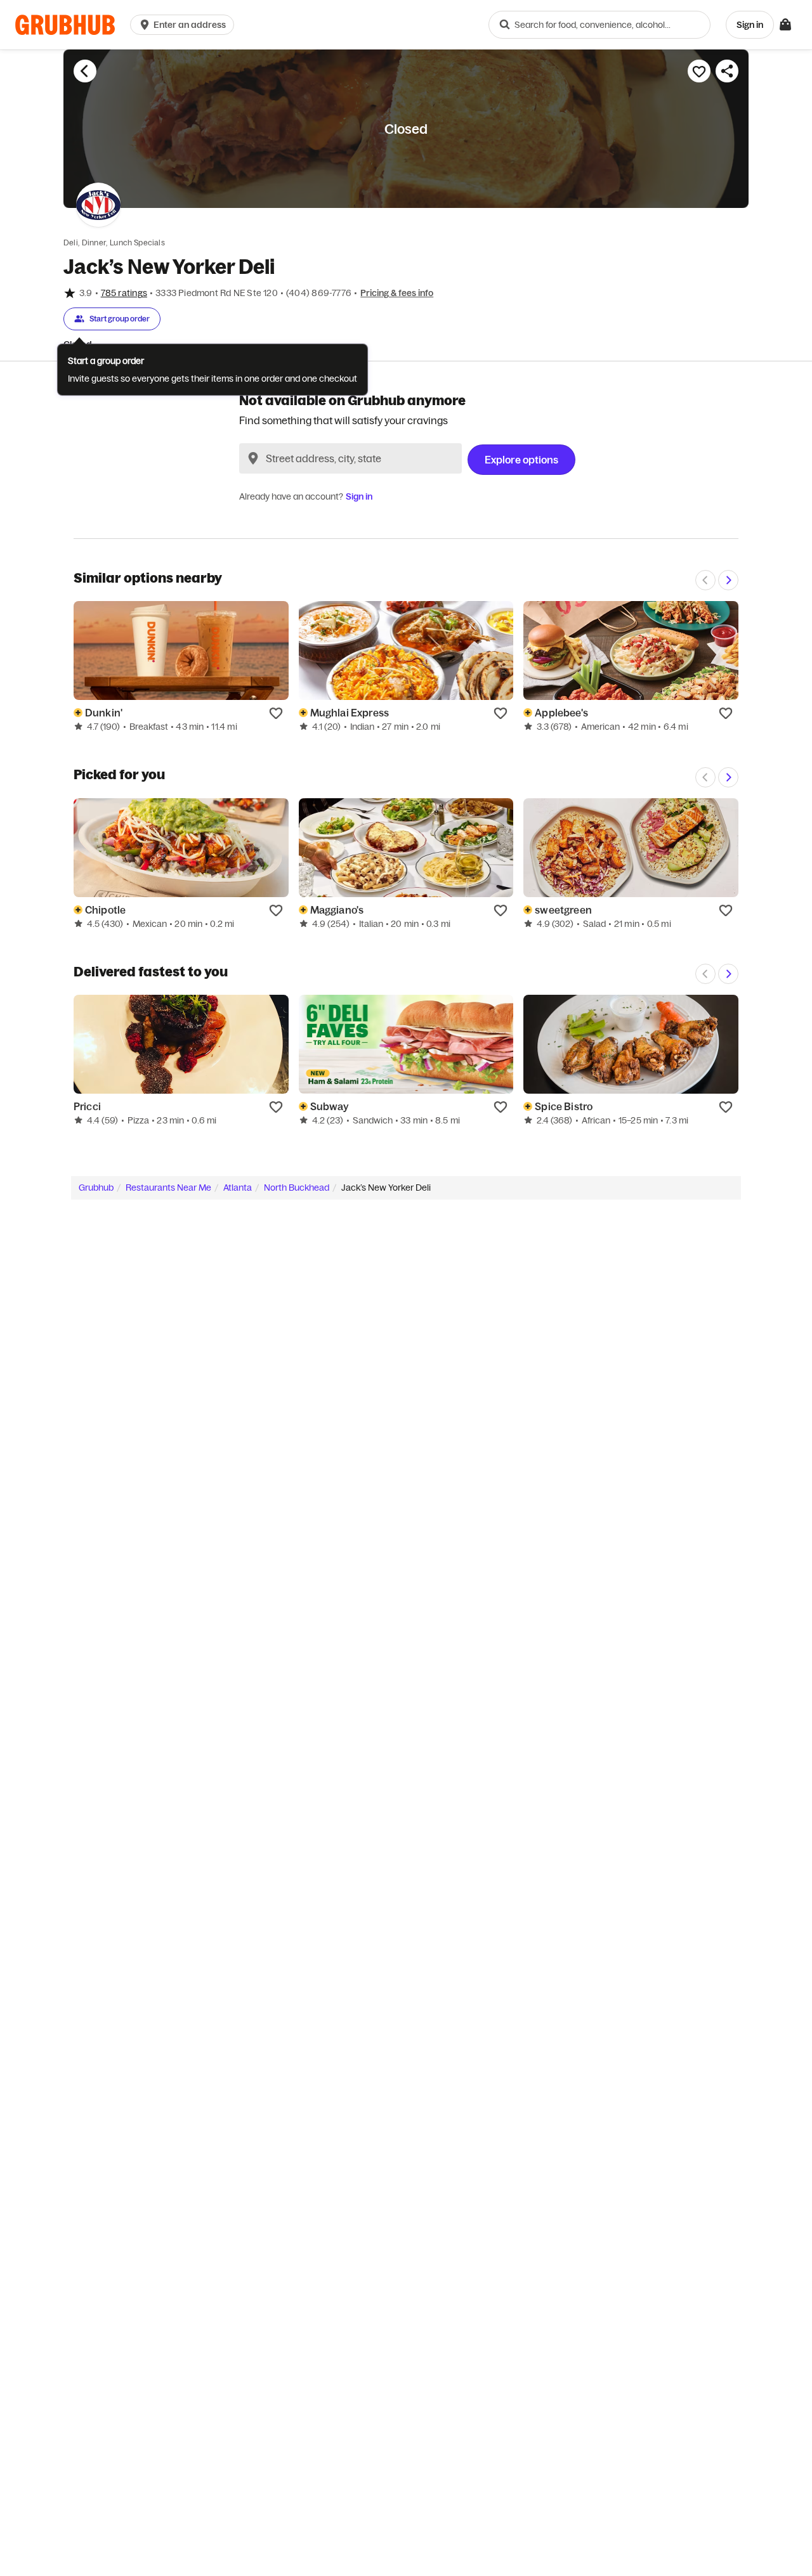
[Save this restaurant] (699, 71)
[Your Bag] (785, 25)
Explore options (521, 460)
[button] (185, 25)
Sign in (359, 496)
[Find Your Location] (253, 458)
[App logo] (65, 25)
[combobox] (599, 25)
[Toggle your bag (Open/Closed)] (785, 25)
